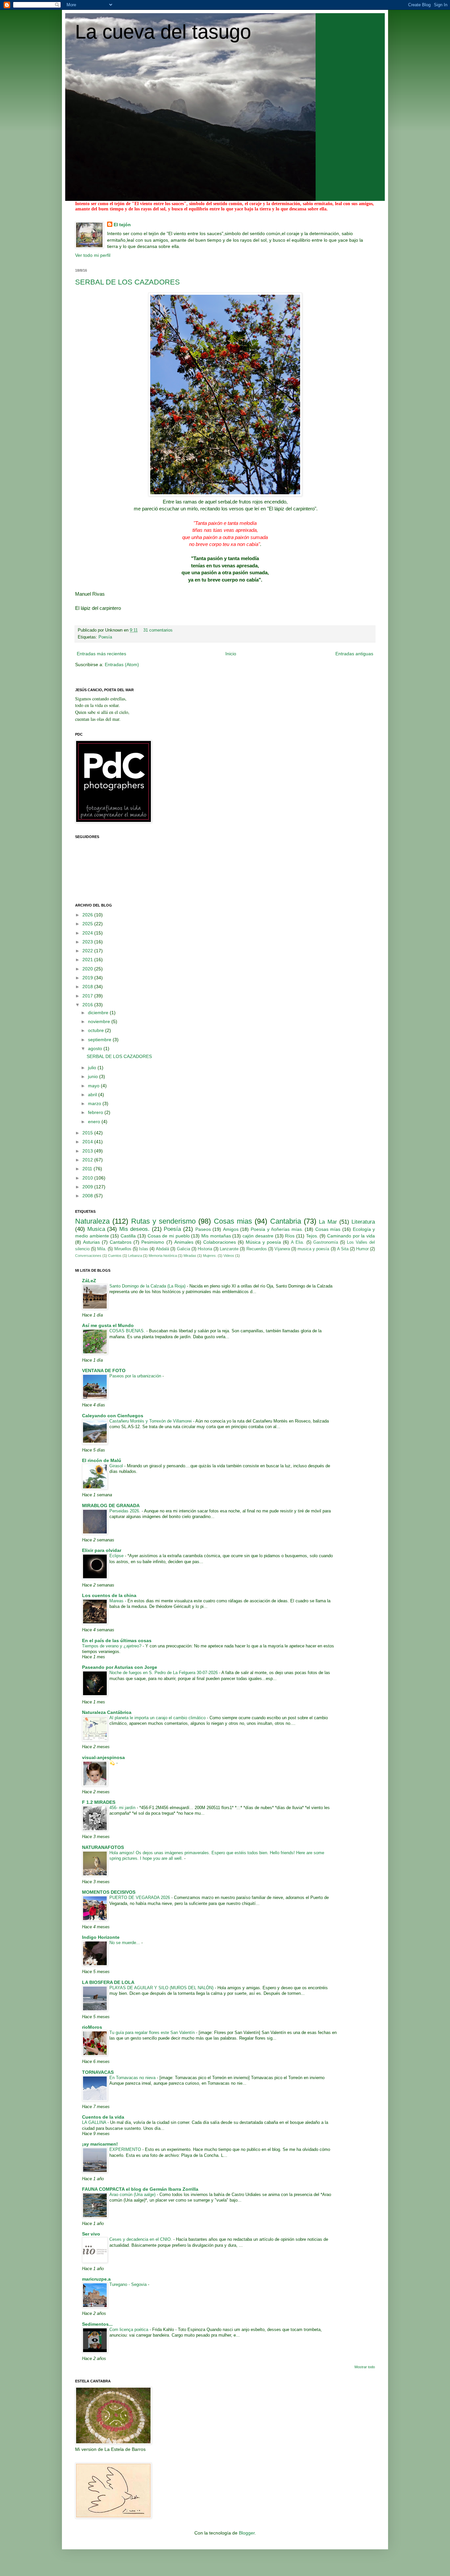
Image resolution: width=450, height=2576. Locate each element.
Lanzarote (229, 1249)
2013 (88, 1151)
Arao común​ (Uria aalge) (133, 2195)
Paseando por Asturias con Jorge (120, 1667)
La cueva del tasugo (163, 32)
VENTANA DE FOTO (104, 1370)
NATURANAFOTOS (103, 1847)
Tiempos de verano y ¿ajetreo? (112, 1646)
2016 (88, 1005)
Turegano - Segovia (129, 2284)
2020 (88, 969)
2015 (88, 1133)
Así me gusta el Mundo (108, 1325)
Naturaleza (92, 1221)
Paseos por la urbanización (136, 1376)
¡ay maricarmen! (100, 2144)
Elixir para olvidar (102, 1550)
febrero (96, 1112)
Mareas (117, 1601)
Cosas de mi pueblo (169, 1236)
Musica (96, 1229)
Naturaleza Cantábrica (107, 1712)
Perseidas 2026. (126, 1511)
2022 (88, 951)
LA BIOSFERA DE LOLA (108, 1982)
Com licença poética (129, 2330)
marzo (95, 1103)
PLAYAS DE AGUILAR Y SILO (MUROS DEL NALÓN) (162, 1988)
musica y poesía (313, 1249)
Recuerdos (257, 1249)
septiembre (100, 1040)
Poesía (105, 637)
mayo (94, 1086)
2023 (88, 942)
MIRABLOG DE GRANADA (111, 1505)
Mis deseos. (135, 1229)
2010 (88, 1178)
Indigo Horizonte (101, 1937)
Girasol (117, 1466)
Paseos (203, 1229)
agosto (96, 1048)
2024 (88, 933)
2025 (88, 924)
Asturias (91, 1242)
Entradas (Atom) (122, 664)
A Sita (343, 1249)
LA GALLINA (95, 2122)
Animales (184, 1242)
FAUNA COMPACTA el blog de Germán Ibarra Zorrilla (140, 2189)
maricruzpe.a (96, 2279)
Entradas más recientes (101, 654)
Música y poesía (263, 1242)
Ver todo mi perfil (93, 255)
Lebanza (135, 1256)
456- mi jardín (123, 1808)
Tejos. (312, 1236)
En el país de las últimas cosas (117, 1641)
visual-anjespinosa (103, 1757)
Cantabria (286, 1221)
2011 (88, 1169)
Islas (144, 1249)
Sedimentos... (97, 2324)
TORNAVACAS (98, 2072)
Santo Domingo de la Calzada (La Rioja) (148, 1286)
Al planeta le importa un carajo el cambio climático (158, 1718)
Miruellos (123, 1249)
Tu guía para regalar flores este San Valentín (153, 2033)
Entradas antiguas (354, 654)
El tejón (122, 225)
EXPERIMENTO (126, 2149)
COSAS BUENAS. (128, 1331)
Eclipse (117, 1556)
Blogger (247, 2533)
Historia (205, 1249)
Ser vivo (91, 2234)
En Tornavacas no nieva (133, 2078)
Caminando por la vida (351, 1236)
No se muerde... (125, 1943)
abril (93, 1095)
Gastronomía (326, 1242)
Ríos (290, 1236)
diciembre (99, 1013)
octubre (97, 1030)
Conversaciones (88, 1256)
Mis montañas (216, 1236)
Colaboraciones (220, 1242)
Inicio (231, 654)
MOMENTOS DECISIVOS (109, 1892)
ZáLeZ (89, 1281)
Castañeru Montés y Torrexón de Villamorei (151, 1421)
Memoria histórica (163, 1256)
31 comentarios (158, 630)
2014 (88, 1142)
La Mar (328, 1222)
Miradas (190, 1256)
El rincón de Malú (102, 1460)
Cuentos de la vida (103, 2117)
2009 (88, 1187)
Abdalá (162, 1249)
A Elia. (297, 1242)
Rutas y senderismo (164, 1221)
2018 (88, 987)
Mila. (102, 1249)
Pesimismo (153, 1242)
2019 (88, 978)
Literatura (363, 1222)
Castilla (128, 1236)
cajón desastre (258, 1236)
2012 (88, 1160)
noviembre (100, 1021)
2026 (88, 915)
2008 (88, 1196)
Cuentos (115, 1256)
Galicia (183, 1249)
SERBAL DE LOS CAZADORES (127, 282)
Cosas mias (233, 1221)
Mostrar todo (365, 2367)
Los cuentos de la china (109, 1595)
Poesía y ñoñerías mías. (277, 1229)
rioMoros (92, 2027)
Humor (362, 1249)
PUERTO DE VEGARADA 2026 (140, 1898)
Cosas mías (328, 1229)
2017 (88, 996)
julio (93, 1068)
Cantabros (121, 1242)
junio (94, 1076)
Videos (229, 1256)
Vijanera (282, 1249)
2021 (88, 960)
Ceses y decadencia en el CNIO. (141, 2239)
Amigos (231, 1229)
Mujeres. (210, 1256)
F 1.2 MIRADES (99, 1802)
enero (95, 1122)
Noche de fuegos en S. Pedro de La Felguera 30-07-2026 (164, 1673)
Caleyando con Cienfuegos (113, 1416)
